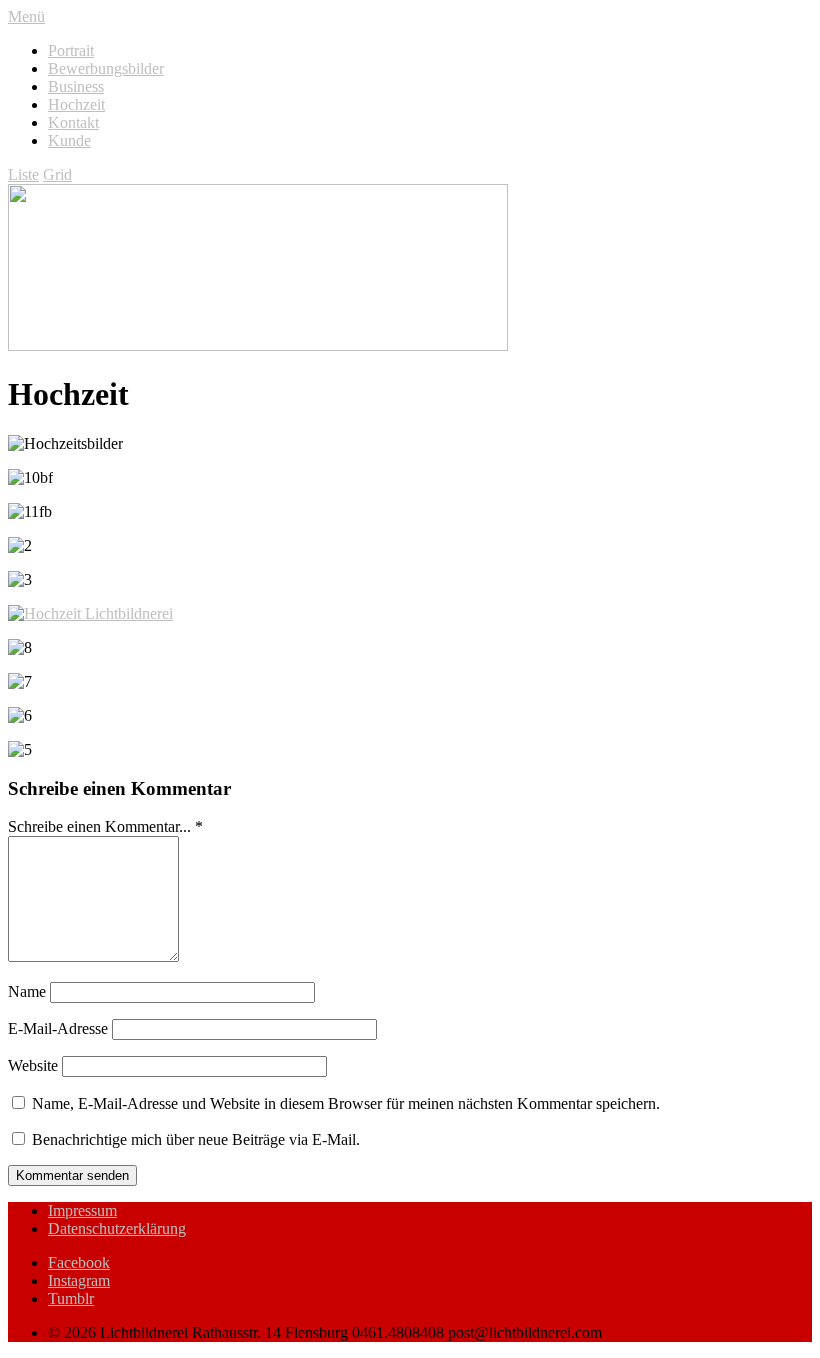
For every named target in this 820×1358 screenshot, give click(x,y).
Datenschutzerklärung (117, 1228)
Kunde (69, 140)
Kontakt (73, 122)
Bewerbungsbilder (106, 68)
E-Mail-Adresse (58, 1028)
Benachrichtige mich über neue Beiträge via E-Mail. (196, 1139)
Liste (23, 174)
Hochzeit (76, 104)
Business (76, 86)
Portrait (71, 50)
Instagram (79, 1280)
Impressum (82, 1210)
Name (27, 991)
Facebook (79, 1262)
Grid (57, 174)
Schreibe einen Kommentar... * (105, 826)
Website (33, 1065)
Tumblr (71, 1298)
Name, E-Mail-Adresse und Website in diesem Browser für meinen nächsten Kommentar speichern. (346, 1103)
